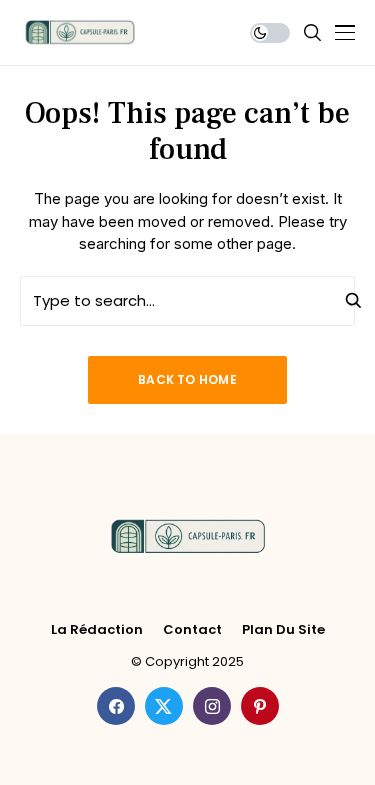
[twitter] (164, 706)
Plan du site (283, 630)
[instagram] (212, 706)
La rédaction (97, 630)
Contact (192, 630)
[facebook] (116, 706)
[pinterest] (260, 706)
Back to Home (187, 379)
